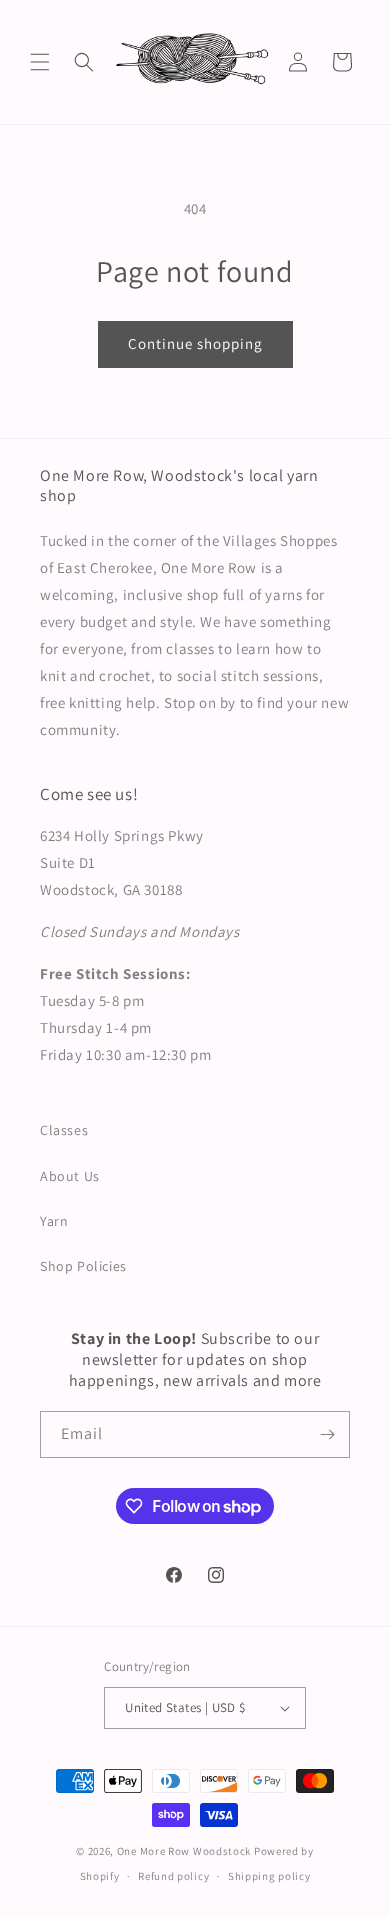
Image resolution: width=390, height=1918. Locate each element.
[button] (40, 62)
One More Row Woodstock (184, 1851)
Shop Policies (83, 1266)
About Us (70, 1176)
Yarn (54, 1221)
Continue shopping (195, 343)
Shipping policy (269, 1876)
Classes (64, 1130)
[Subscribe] (327, 1434)
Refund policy (173, 1876)
